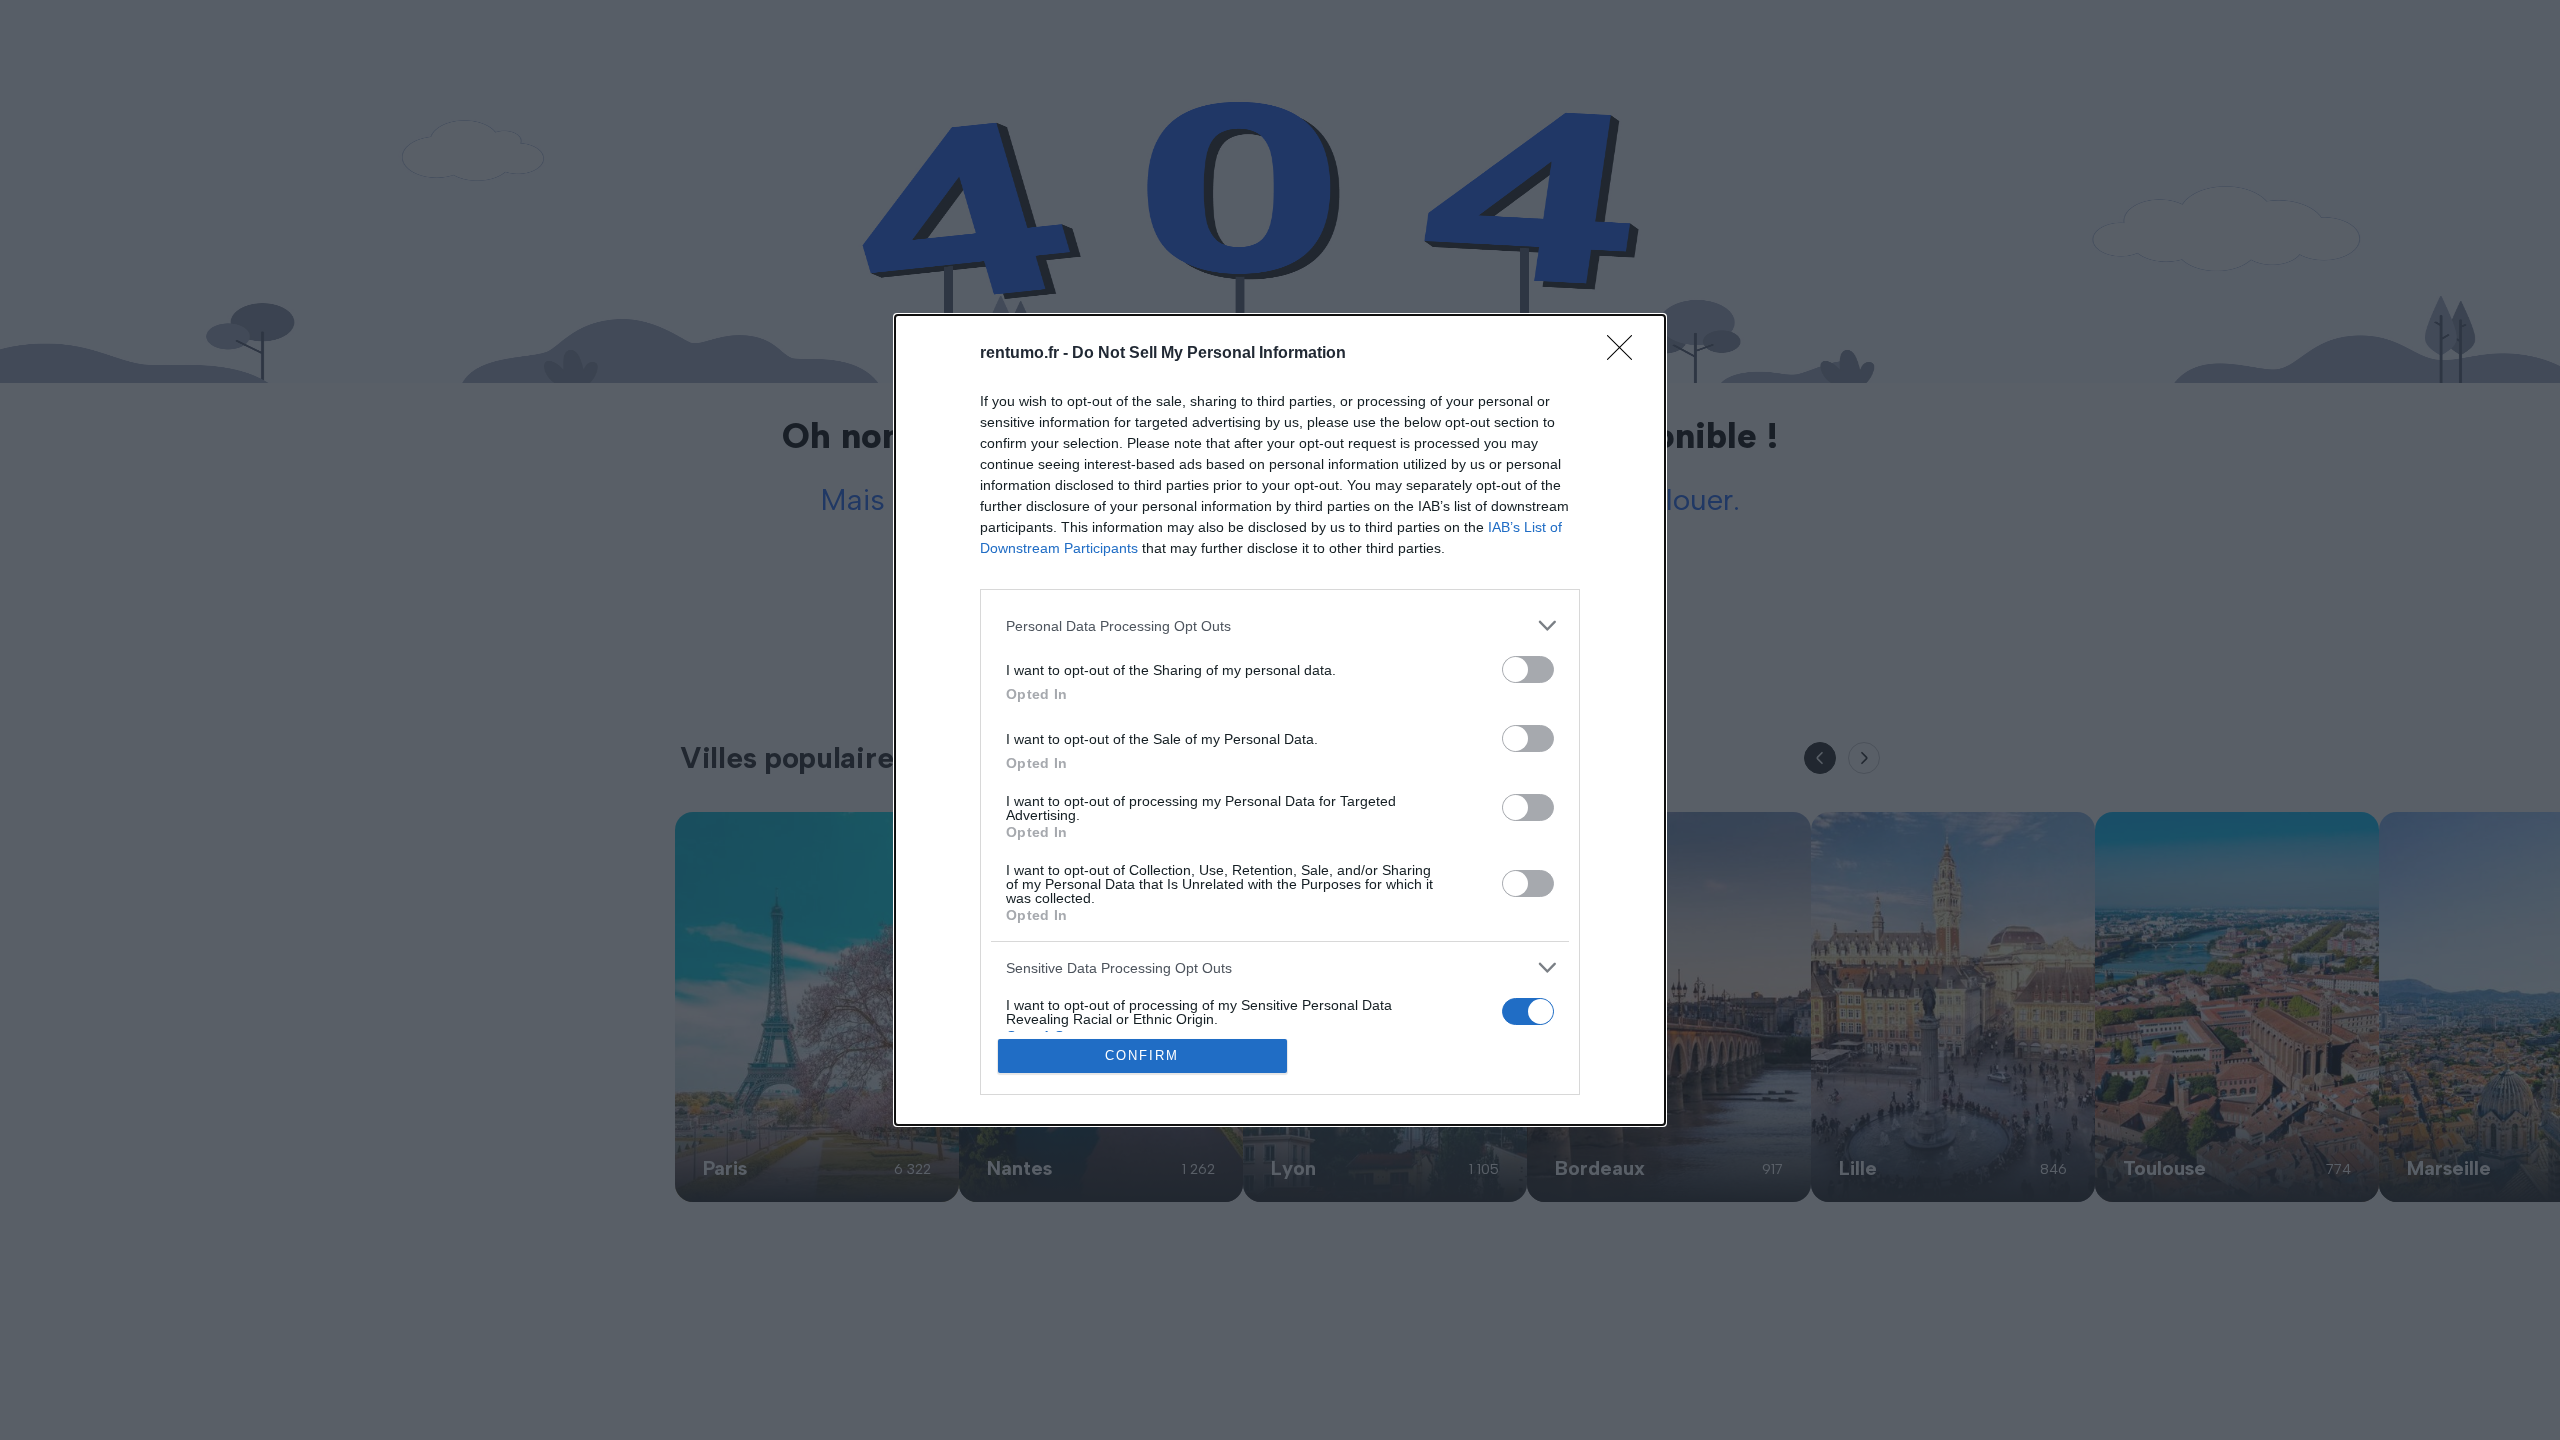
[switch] (1528, 669)
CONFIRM (1142, 1055)
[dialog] (1280, 720)
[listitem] (1280, 625)
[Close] (1626, 354)
